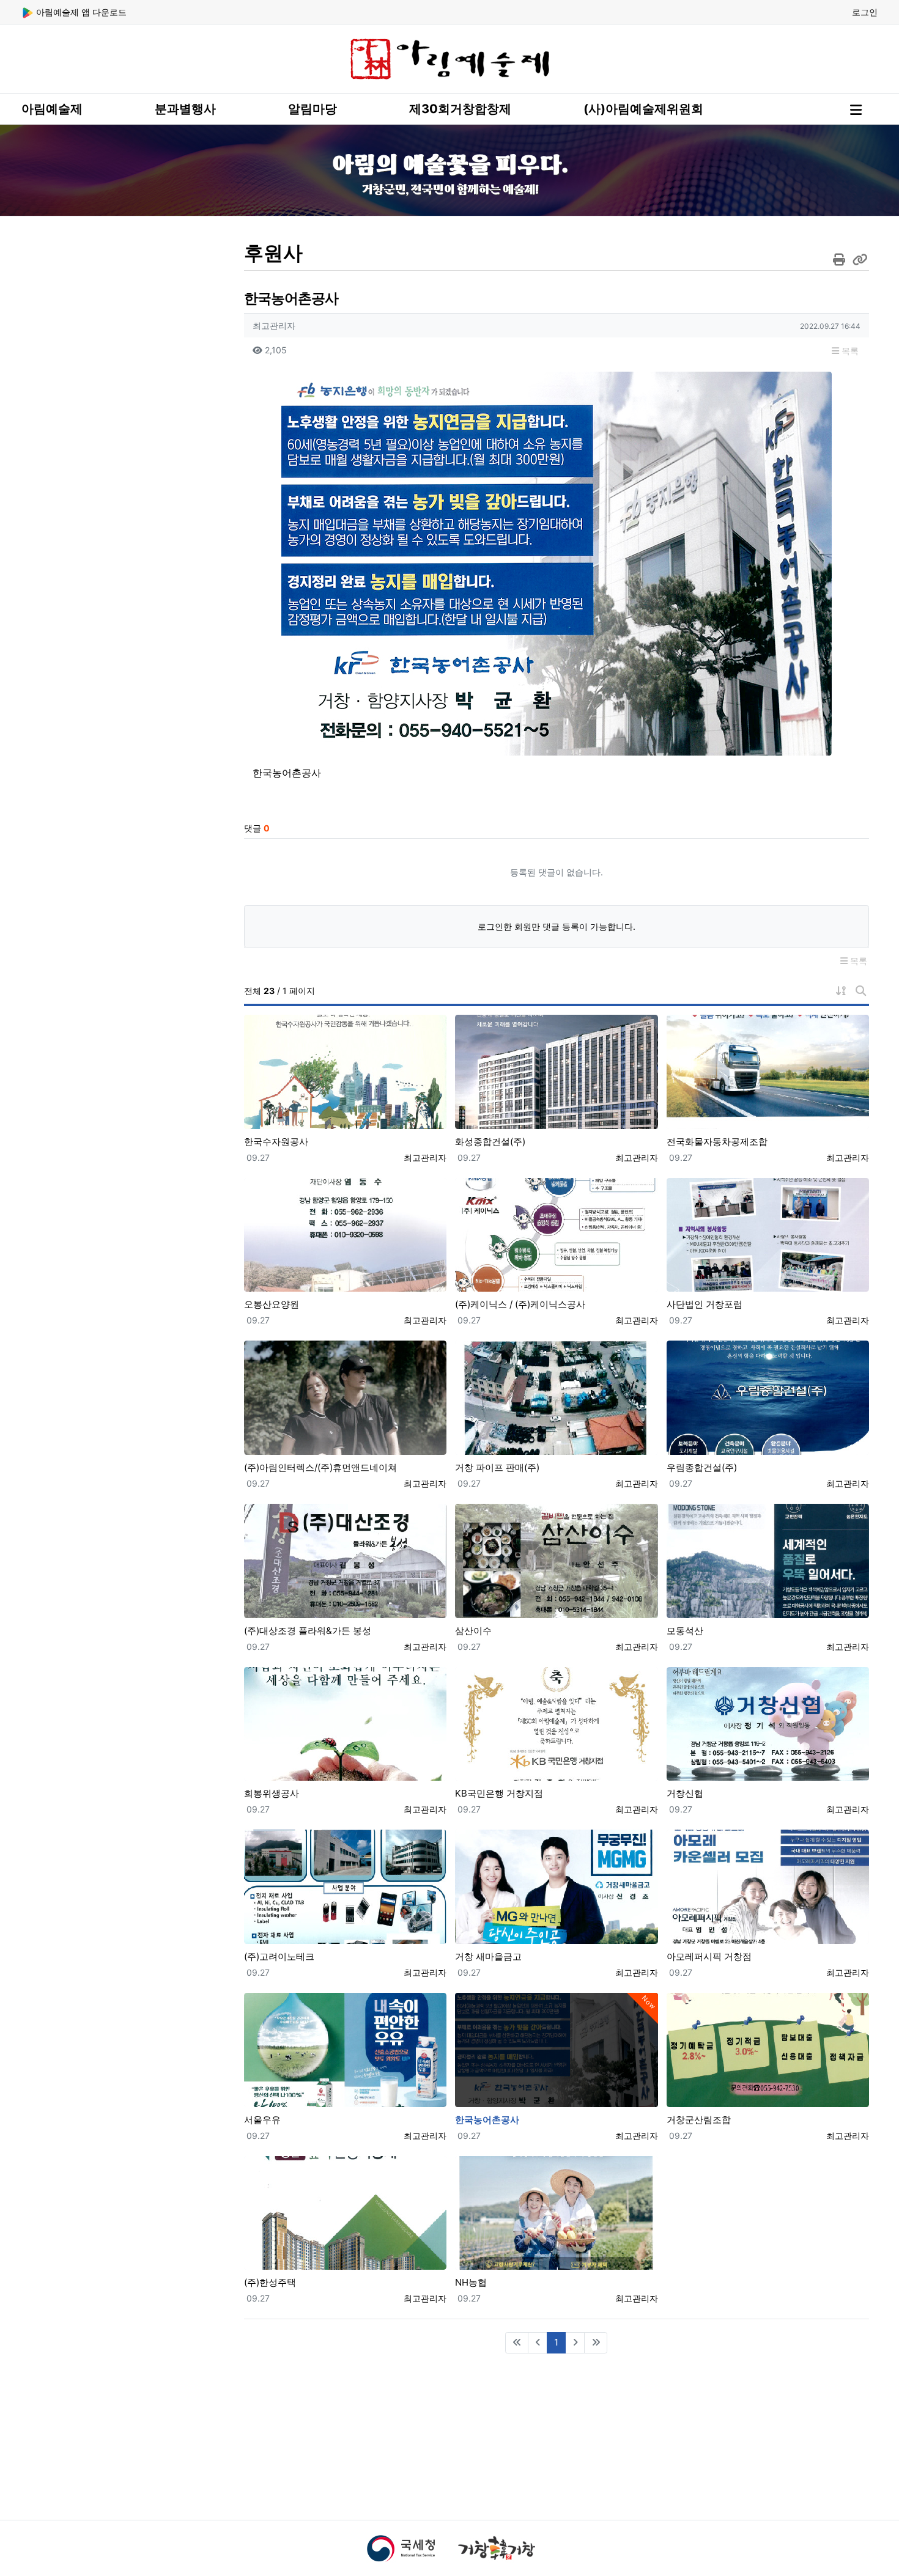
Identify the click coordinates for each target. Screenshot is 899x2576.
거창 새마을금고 (488, 1956)
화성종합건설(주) (490, 1142)
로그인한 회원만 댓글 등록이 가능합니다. (557, 926)
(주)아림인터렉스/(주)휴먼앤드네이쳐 (320, 1467)
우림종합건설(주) (702, 1467)
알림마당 (313, 109)
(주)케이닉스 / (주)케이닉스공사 (520, 1304)
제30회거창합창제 (460, 109)
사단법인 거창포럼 (705, 1304)
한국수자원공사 (276, 1142)
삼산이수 (473, 1631)
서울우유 (262, 2120)
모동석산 (685, 1631)
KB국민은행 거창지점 (499, 1793)
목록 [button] (849, 351)
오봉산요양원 (272, 1304)
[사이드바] (856, 110)
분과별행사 (185, 109)
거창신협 (685, 1793)
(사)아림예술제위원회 (643, 109)
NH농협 (471, 2282)
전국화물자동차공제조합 (717, 1142)
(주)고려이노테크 (279, 1956)
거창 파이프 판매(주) (497, 1467)
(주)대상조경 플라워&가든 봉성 (308, 1631)
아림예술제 (52, 109)
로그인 (865, 12)
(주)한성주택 (270, 2282)
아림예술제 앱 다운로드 (80, 12)
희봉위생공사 (272, 1793)
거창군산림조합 (699, 2120)
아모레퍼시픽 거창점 (709, 1956)
